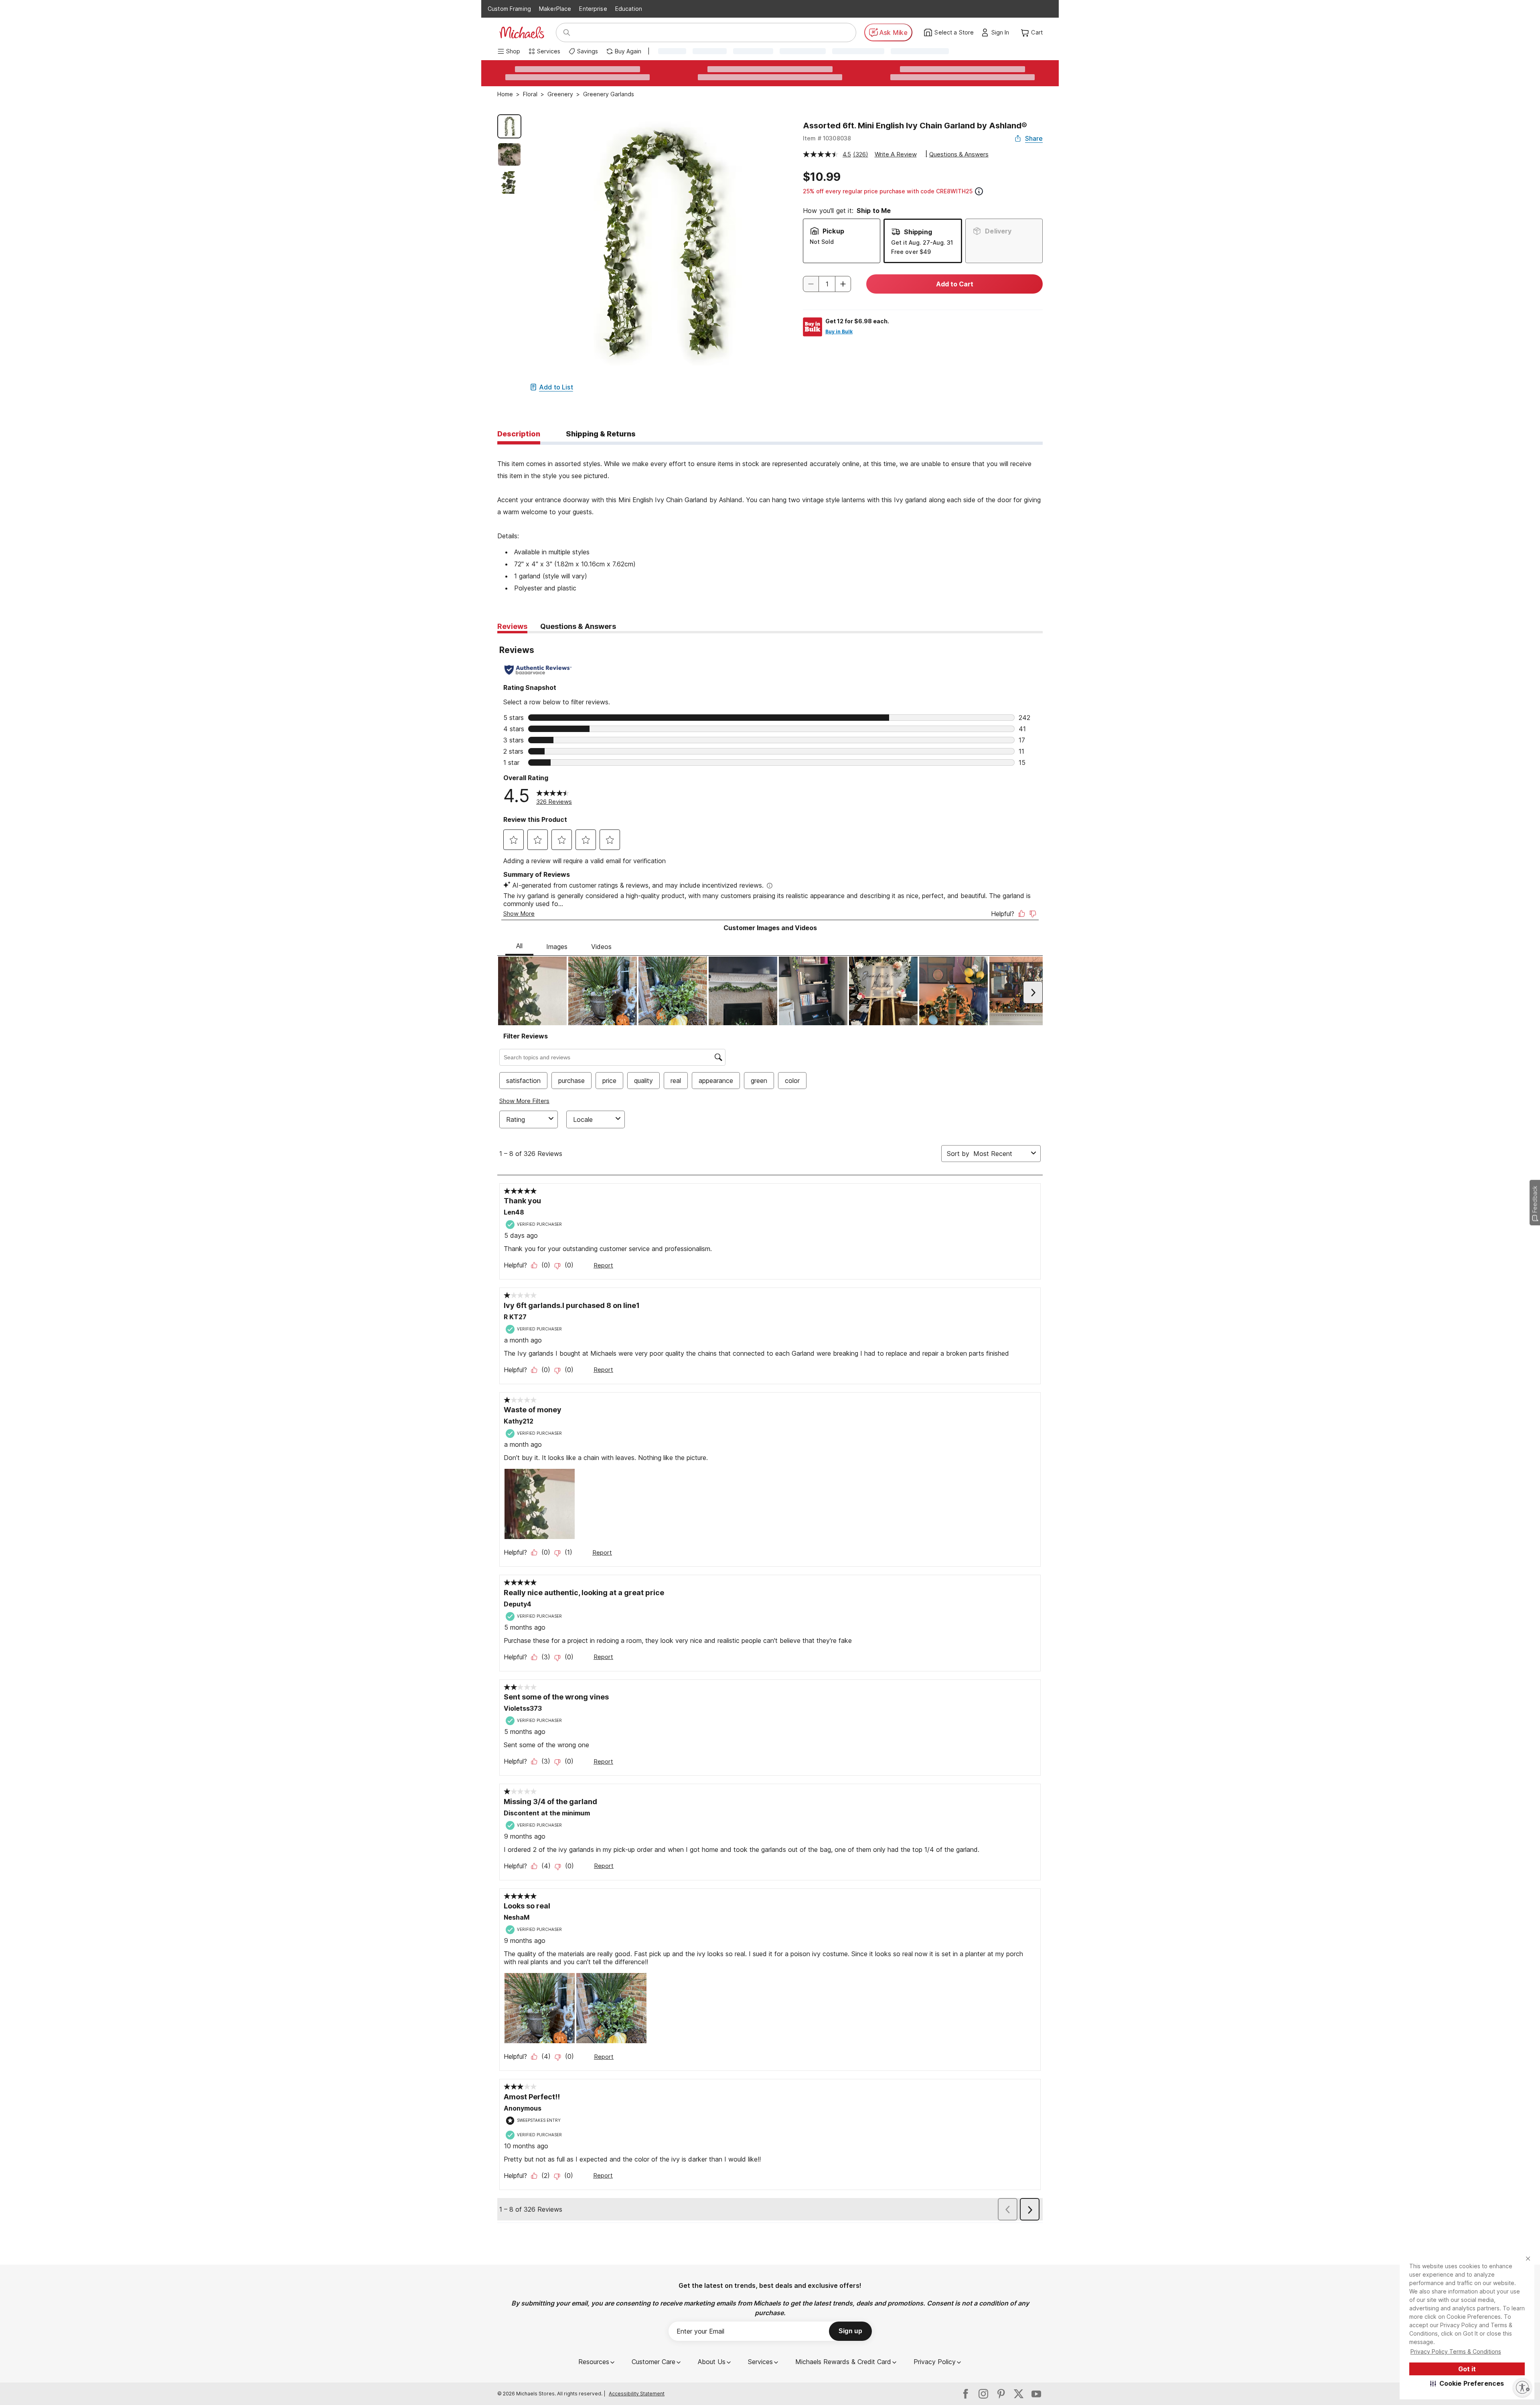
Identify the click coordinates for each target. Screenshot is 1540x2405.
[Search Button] (567, 32)
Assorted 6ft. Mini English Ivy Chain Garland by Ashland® (915, 126)
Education (629, 9)
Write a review (896, 154)
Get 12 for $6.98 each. (857, 321)
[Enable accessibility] (1522, 2387)
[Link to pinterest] (1001, 2394)
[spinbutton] (827, 284)
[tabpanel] (770, 519)
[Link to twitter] (1019, 2394)
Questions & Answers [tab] (578, 626)
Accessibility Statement (637, 2394)
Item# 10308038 (827, 138)
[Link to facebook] (966, 2394)
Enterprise (593, 9)
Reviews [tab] (512, 626)
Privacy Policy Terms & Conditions (1456, 2351)
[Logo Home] (522, 32)
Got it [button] (1467, 2369)
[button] (1467, 2383)
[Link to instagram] (983, 2394)
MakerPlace (555, 9)
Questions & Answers (959, 154)
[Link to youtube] (1036, 2394)
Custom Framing (509, 9)
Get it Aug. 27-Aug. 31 (922, 242)
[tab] (519, 434)
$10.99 (822, 177)
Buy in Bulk (839, 332)
